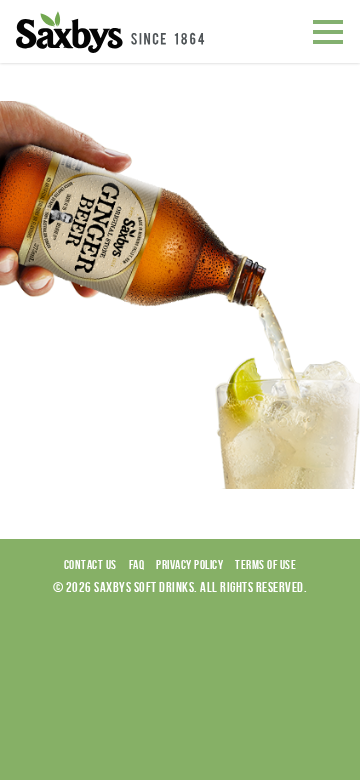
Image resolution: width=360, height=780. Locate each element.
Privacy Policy (189, 564)
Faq (137, 564)
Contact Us (90, 564)
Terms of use (265, 564)
